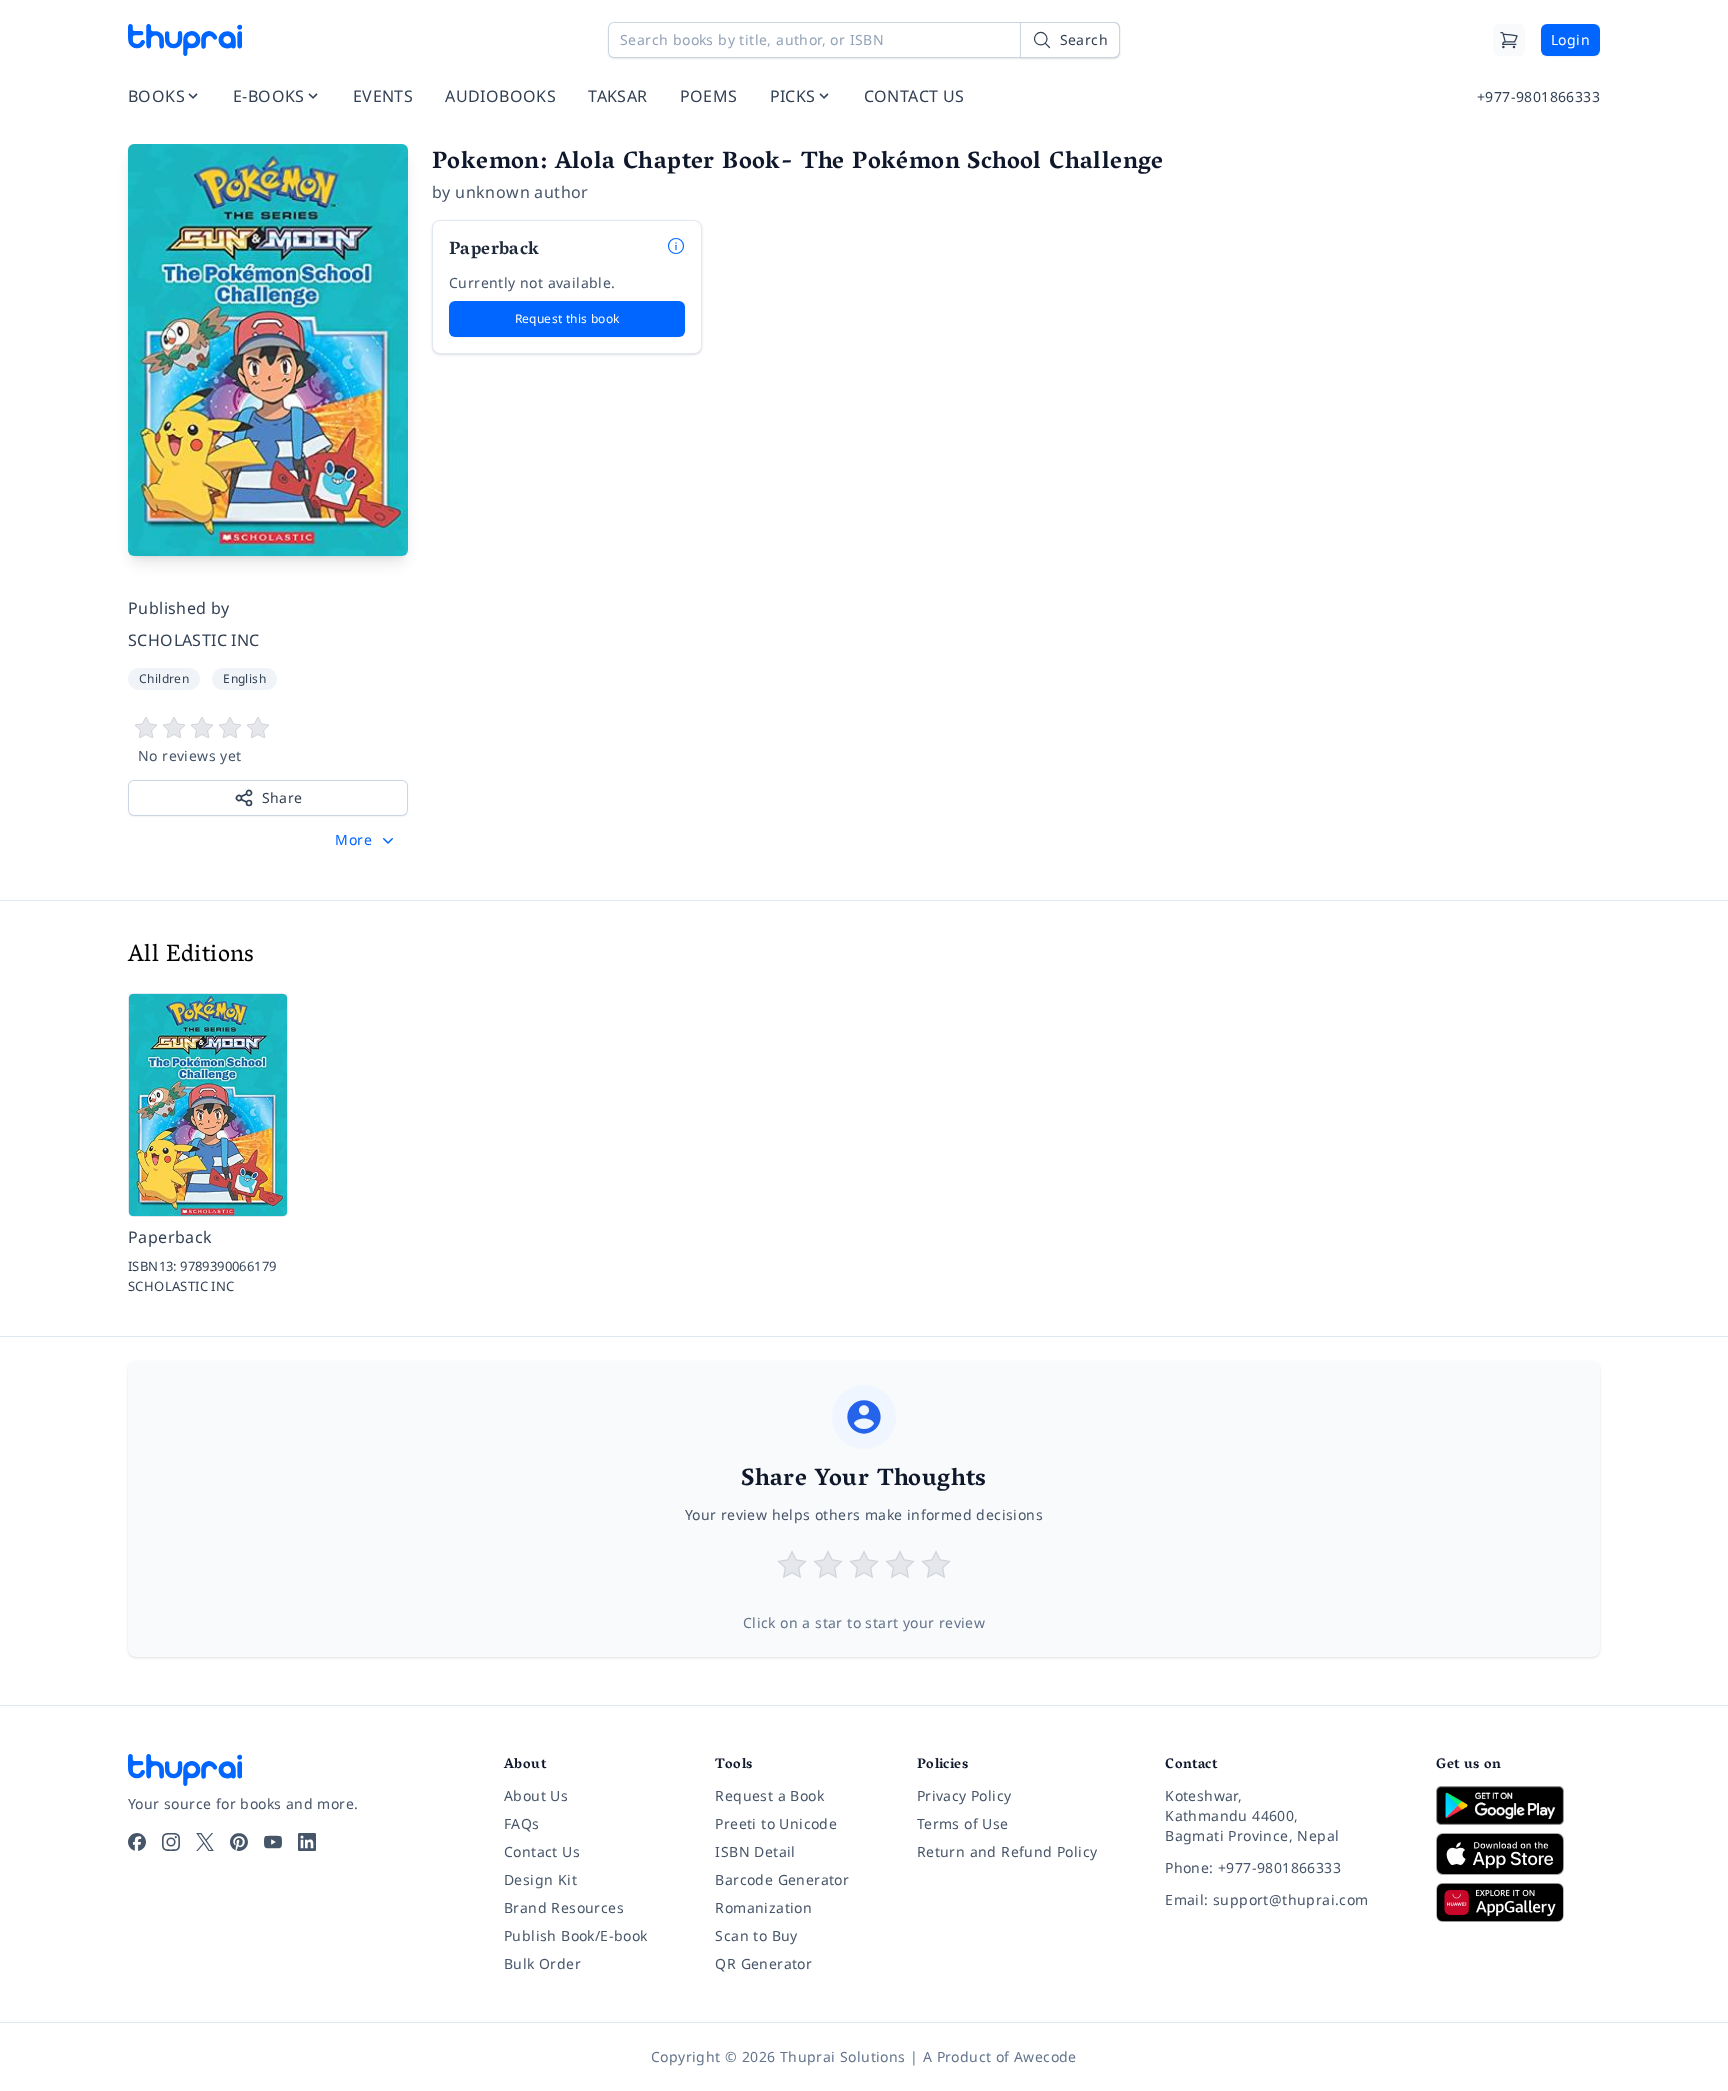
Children (164, 678)
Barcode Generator (782, 1879)
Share (282, 797)
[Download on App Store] (1518, 1854)
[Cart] (1509, 40)
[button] (366, 840)
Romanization (763, 1907)
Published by (179, 608)
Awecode (1045, 2056)
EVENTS (383, 96)
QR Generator (763, 1963)
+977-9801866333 (1538, 96)
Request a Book (769, 1795)
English (244, 678)
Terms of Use (963, 1823)
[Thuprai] (185, 40)
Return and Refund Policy (1007, 1851)
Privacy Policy (964, 1795)
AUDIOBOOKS (500, 96)
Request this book (567, 318)
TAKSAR (617, 96)
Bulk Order (542, 1963)
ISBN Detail (755, 1851)
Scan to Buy (756, 1935)
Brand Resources (564, 1907)
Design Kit (540, 1879)
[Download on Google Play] (1518, 1805)
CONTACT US (914, 96)
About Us (536, 1795)
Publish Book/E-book (576, 1935)
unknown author (522, 192)
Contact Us (542, 1851)
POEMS (709, 96)
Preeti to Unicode (776, 1823)
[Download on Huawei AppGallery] (1518, 1902)
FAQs (522, 1823)
